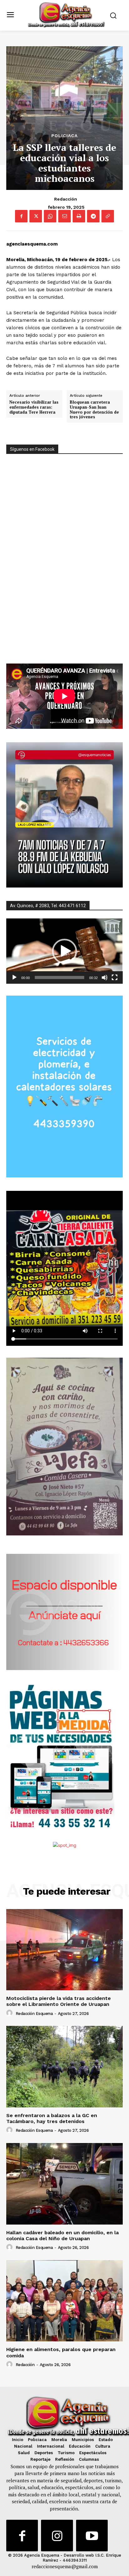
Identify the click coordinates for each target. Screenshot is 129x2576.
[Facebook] (21, 216)
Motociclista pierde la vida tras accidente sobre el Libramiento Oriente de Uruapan (59, 2001)
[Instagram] (57, 2536)
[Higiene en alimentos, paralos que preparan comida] (64, 2301)
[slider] (59, 977)
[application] (64, 951)
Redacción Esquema (34, 2014)
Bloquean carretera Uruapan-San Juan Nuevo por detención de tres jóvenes (94, 410)
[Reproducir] (14, 977)
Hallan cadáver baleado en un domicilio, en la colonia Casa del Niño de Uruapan (62, 2235)
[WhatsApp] (50, 216)
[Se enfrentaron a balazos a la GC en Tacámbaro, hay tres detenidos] (64, 2066)
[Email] (64, 216)
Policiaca (64, 136)
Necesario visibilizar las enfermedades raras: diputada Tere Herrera (34, 407)
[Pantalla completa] (115, 977)
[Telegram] (93, 216)
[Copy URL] (108, 216)
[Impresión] (79, 216)
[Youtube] (92, 2536)
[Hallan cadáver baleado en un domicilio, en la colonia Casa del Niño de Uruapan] (64, 2184)
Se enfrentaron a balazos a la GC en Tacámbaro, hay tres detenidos (52, 2118)
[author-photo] (10, 2013)
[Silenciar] (105, 977)
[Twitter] (36, 216)
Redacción (66, 199)
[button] (64, 951)
